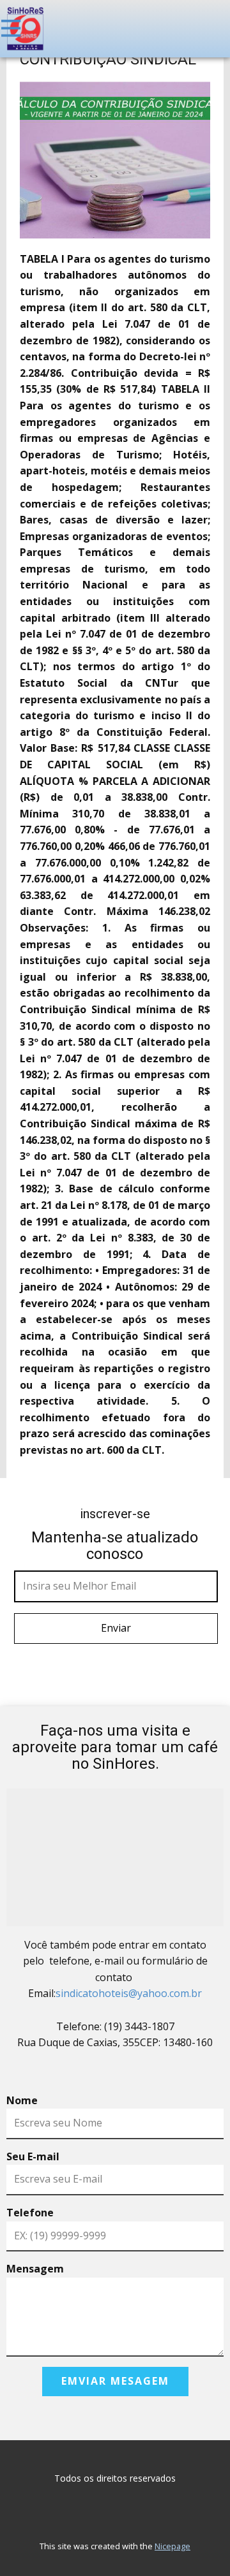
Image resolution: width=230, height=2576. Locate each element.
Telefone (30, 2213)
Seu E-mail (33, 2156)
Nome (22, 2100)
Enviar (116, 1628)
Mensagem (35, 2269)
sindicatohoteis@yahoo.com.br (129, 1993)
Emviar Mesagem (115, 2381)
